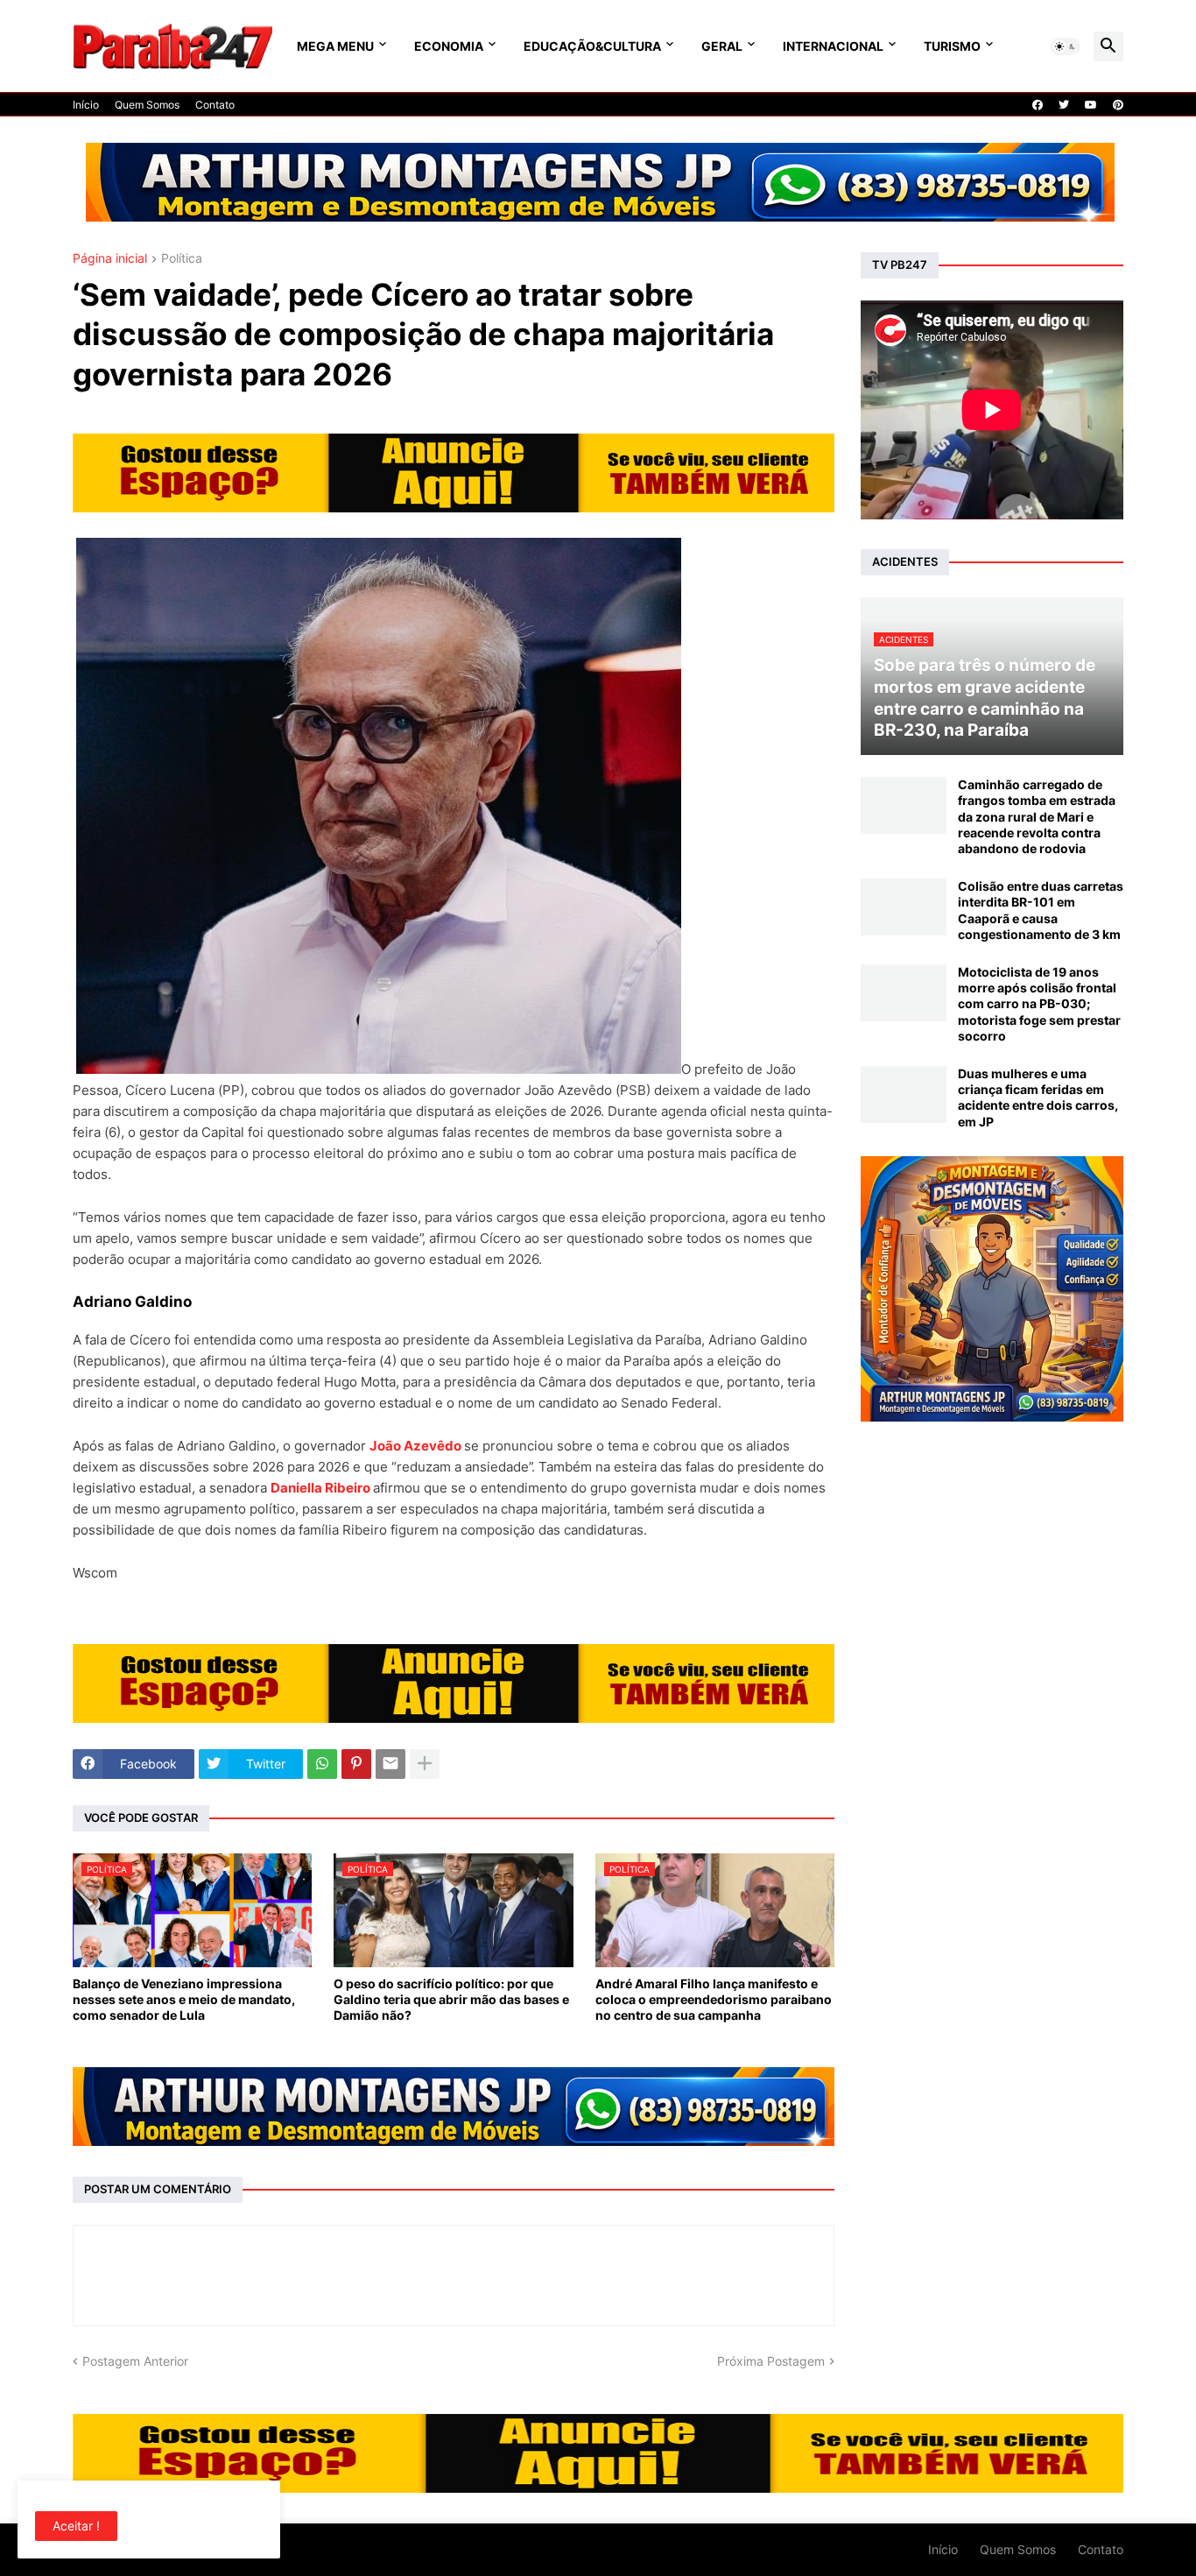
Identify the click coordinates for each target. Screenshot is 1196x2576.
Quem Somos (147, 105)
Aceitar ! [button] (76, 2526)
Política (182, 259)
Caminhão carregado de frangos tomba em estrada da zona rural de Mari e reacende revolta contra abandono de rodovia (1037, 816)
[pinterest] (1118, 105)
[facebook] (1038, 105)
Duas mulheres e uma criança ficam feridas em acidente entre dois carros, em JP (1038, 1097)
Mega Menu (335, 46)
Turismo (952, 46)
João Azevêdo (415, 1446)
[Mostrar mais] (425, 1764)
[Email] (390, 1764)
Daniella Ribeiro (320, 1488)
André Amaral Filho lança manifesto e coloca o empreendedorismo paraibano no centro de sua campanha (714, 1999)
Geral (722, 46)
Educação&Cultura (592, 46)
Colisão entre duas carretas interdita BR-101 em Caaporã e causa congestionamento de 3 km (1041, 910)
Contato (215, 105)
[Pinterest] (356, 1764)
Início (86, 105)
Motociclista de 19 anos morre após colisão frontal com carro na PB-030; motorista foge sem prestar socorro (1039, 1004)
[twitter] (1064, 105)
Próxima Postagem (771, 2361)
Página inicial (110, 259)
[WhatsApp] (322, 1764)
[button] (1066, 46)
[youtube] (1091, 105)
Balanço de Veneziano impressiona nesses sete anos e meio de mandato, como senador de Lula (184, 1999)
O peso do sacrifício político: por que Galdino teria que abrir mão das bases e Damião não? (451, 1999)
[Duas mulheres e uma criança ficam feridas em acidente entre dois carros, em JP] (904, 1094)
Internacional (833, 46)
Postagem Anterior (135, 2361)
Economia (449, 46)
